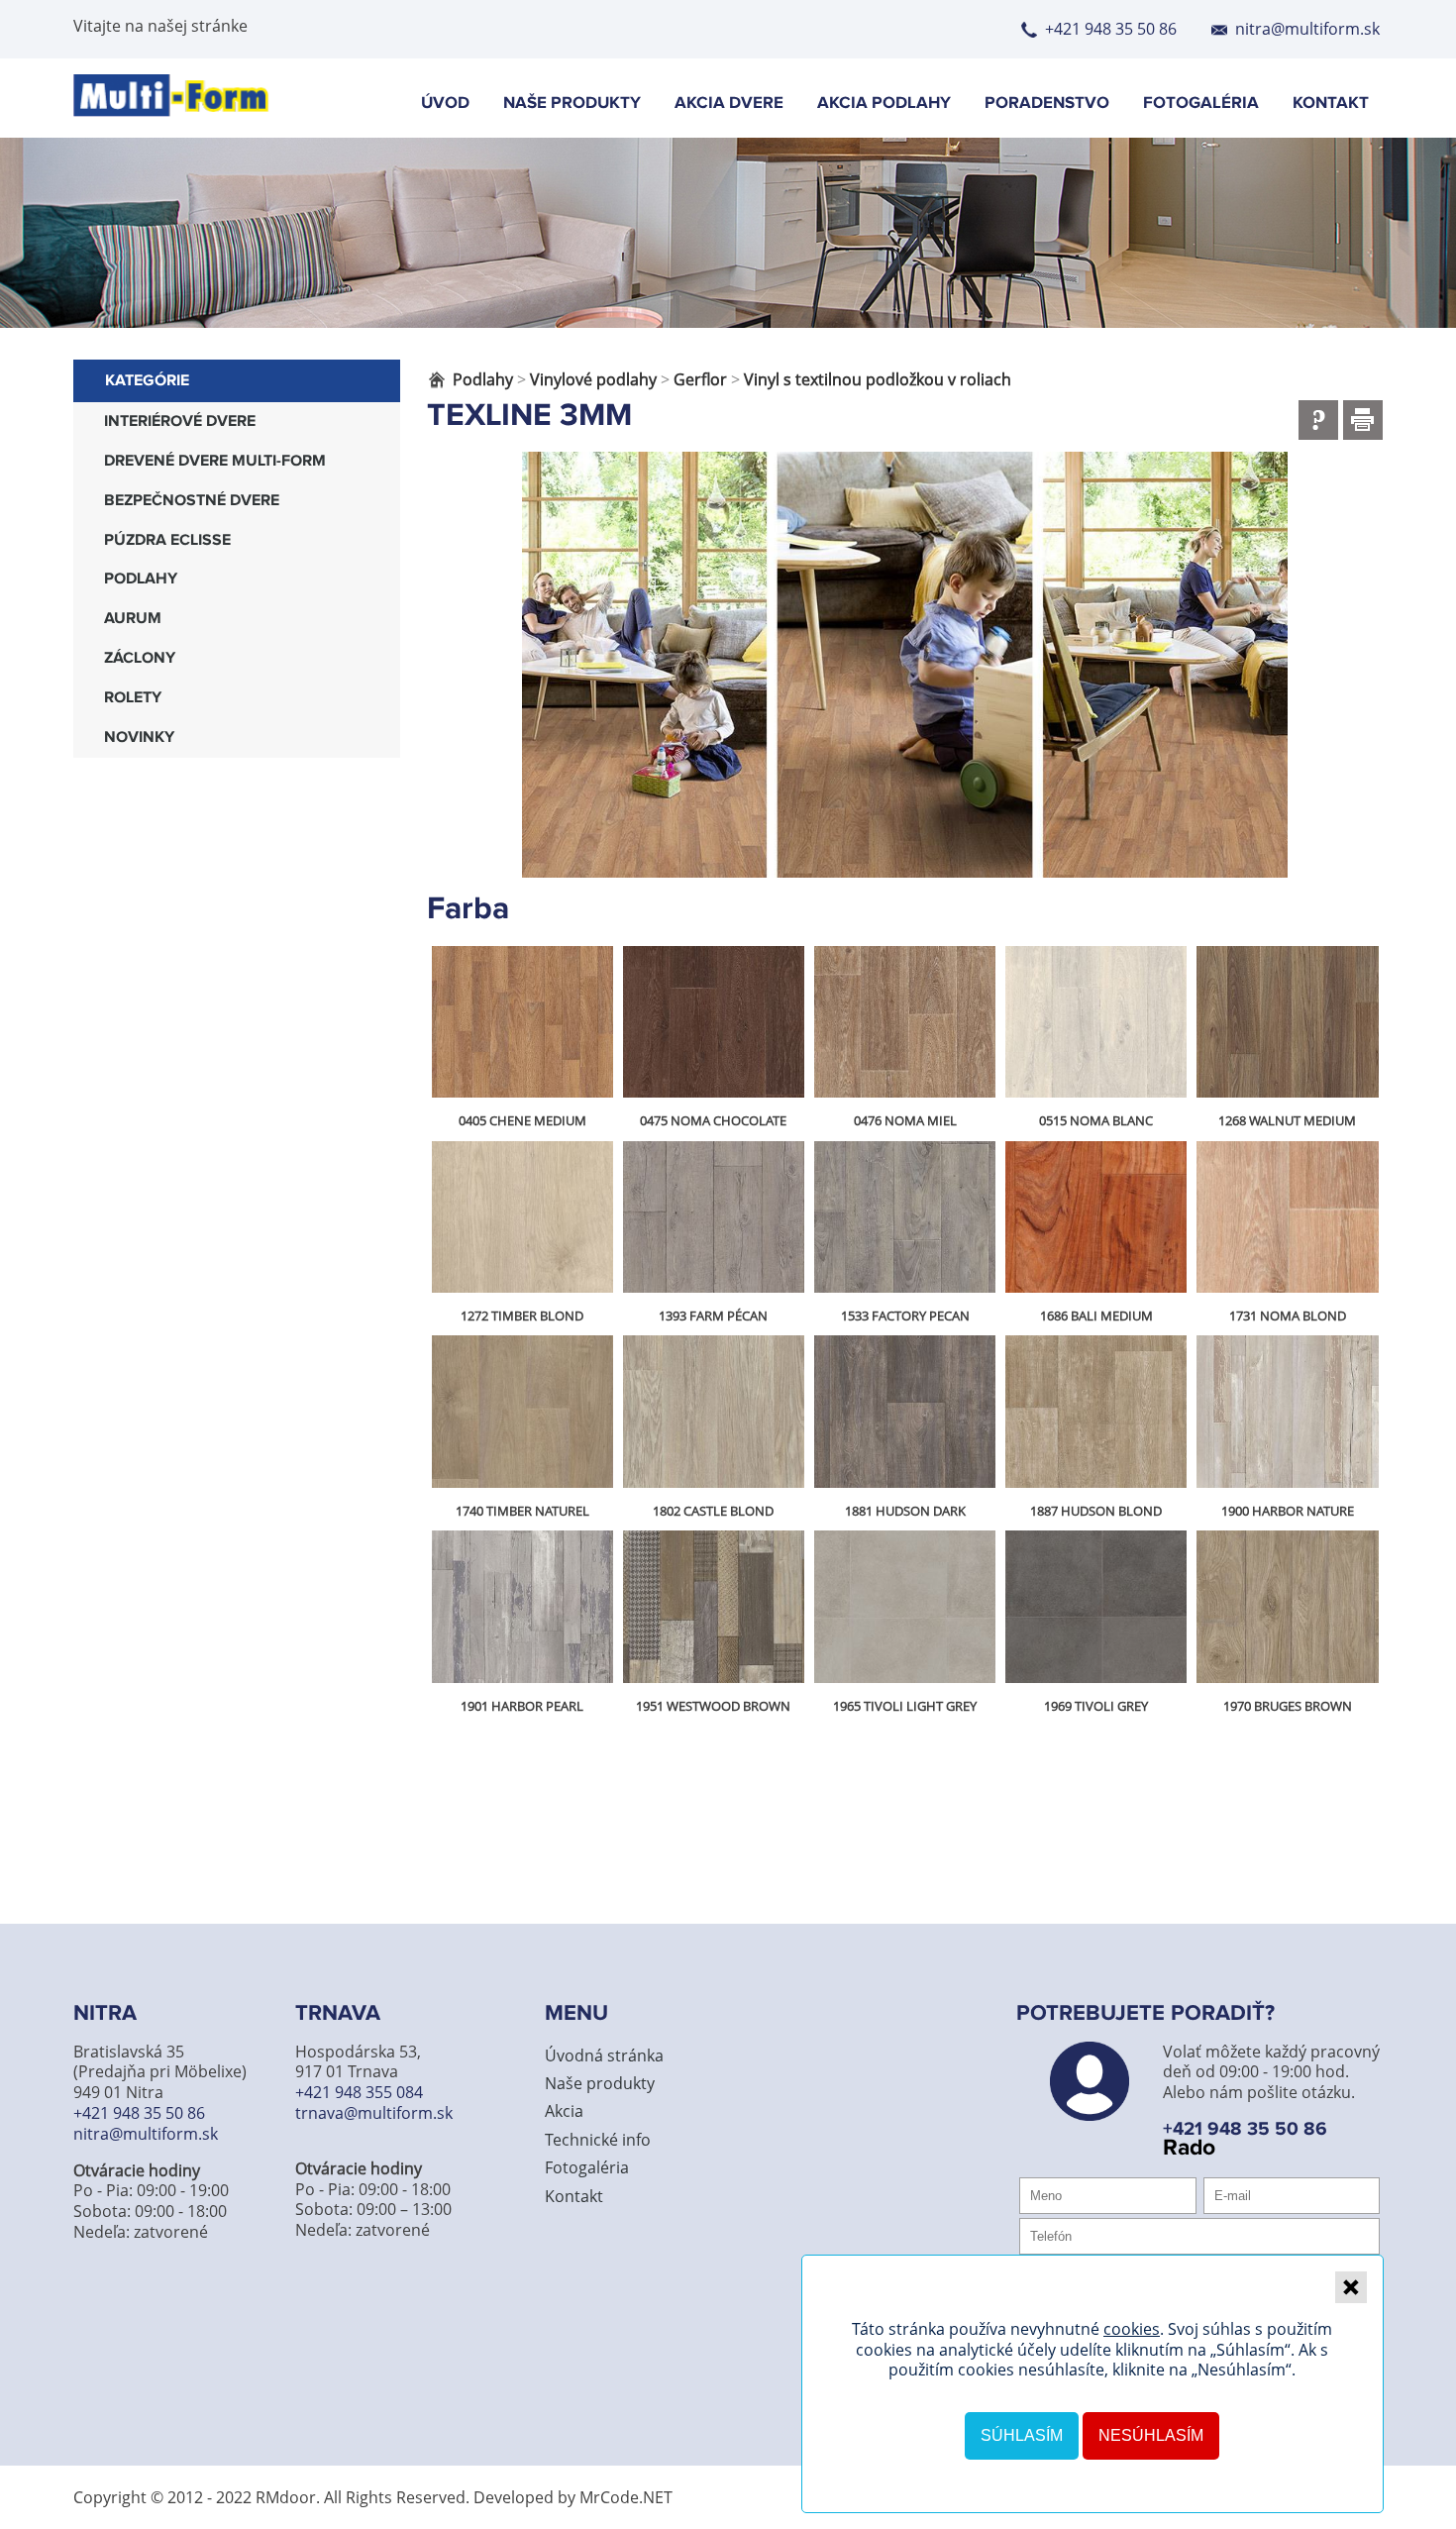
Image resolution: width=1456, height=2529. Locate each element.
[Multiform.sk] (171, 111)
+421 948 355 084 (359, 2092)
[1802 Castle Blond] (714, 1412)
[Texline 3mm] (905, 665)
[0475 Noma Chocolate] (714, 1022)
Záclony (140, 658)
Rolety (133, 698)
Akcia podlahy (884, 104)
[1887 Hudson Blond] (1096, 1412)
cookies (1132, 2329)
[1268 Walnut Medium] (1287, 1022)
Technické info (598, 2140)
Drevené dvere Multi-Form (215, 461)
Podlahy (141, 579)
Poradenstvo (1047, 104)
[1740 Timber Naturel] (522, 1412)
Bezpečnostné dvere (192, 501)
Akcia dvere (729, 104)
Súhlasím (1022, 2435)
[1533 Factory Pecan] (905, 1217)
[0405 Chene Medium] (522, 1022)
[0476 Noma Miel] (905, 1022)
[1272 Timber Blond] (522, 1217)
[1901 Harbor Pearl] (522, 1607)
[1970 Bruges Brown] (1287, 1607)
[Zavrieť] (1351, 2287)
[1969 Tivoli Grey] (1096, 1607)
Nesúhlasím (1151, 2435)
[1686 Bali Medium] (1096, 1217)
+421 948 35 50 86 (1111, 29)
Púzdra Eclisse (167, 540)
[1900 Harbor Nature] (1287, 1412)
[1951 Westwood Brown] (714, 1607)
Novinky (139, 738)
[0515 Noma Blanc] (1096, 1022)
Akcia (564, 2111)
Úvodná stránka (604, 2055)
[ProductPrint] (1363, 420)
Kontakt (1331, 104)
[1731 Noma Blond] (1287, 1217)
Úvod (445, 104)
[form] (1318, 420)
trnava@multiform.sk (374, 2113)
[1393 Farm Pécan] (714, 1217)
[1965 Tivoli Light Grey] (905, 1607)
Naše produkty (572, 104)
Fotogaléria (1201, 104)
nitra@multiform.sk (1307, 29)
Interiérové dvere (180, 421)
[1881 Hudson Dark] (905, 1412)
